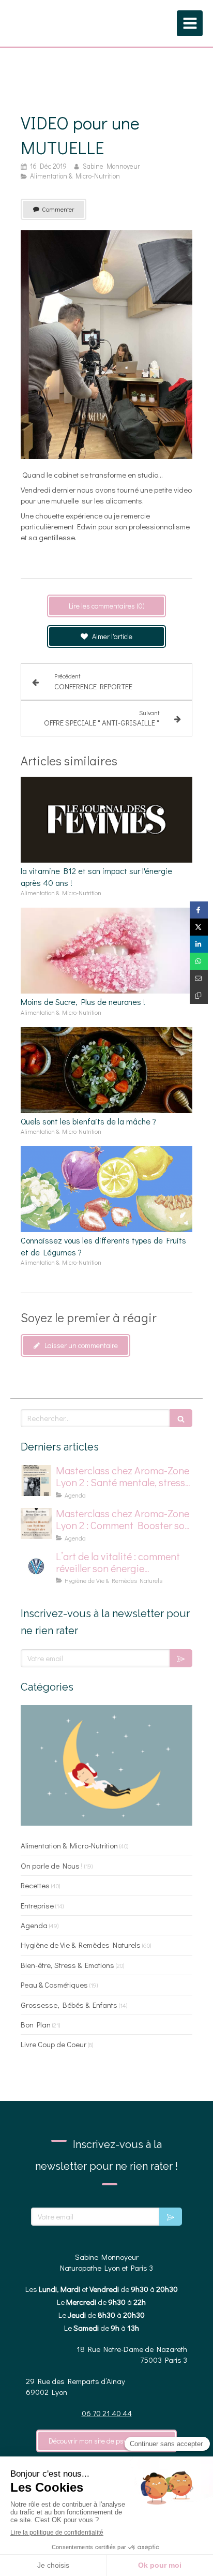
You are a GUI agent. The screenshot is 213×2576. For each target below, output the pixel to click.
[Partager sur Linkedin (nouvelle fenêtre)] (199, 944)
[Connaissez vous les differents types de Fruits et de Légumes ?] (106, 1189)
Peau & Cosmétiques (54, 1985)
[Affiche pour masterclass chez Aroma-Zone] (36, 1523)
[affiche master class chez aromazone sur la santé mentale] (36, 1481)
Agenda (34, 1925)
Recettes (35, 1885)
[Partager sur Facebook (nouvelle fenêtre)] (199, 910)
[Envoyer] (181, 1658)
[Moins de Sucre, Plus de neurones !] (106, 951)
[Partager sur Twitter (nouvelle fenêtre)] (199, 927)
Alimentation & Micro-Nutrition (69, 1845)
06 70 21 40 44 (107, 2413)
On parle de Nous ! (52, 1866)
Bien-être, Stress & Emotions (67, 1965)
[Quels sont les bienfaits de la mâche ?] (106, 1070)
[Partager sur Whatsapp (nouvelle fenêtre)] (199, 961)
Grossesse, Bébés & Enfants (69, 2005)
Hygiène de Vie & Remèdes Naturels (81, 1945)
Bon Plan (36, 2024)
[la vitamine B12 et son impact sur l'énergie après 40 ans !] (106, 820)
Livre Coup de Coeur (54, 2044)
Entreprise (37, 1905)
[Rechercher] (181, 1418)
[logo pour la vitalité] (36, 1566)
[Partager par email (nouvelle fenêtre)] (199, 978)
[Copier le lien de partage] (199, 995)
